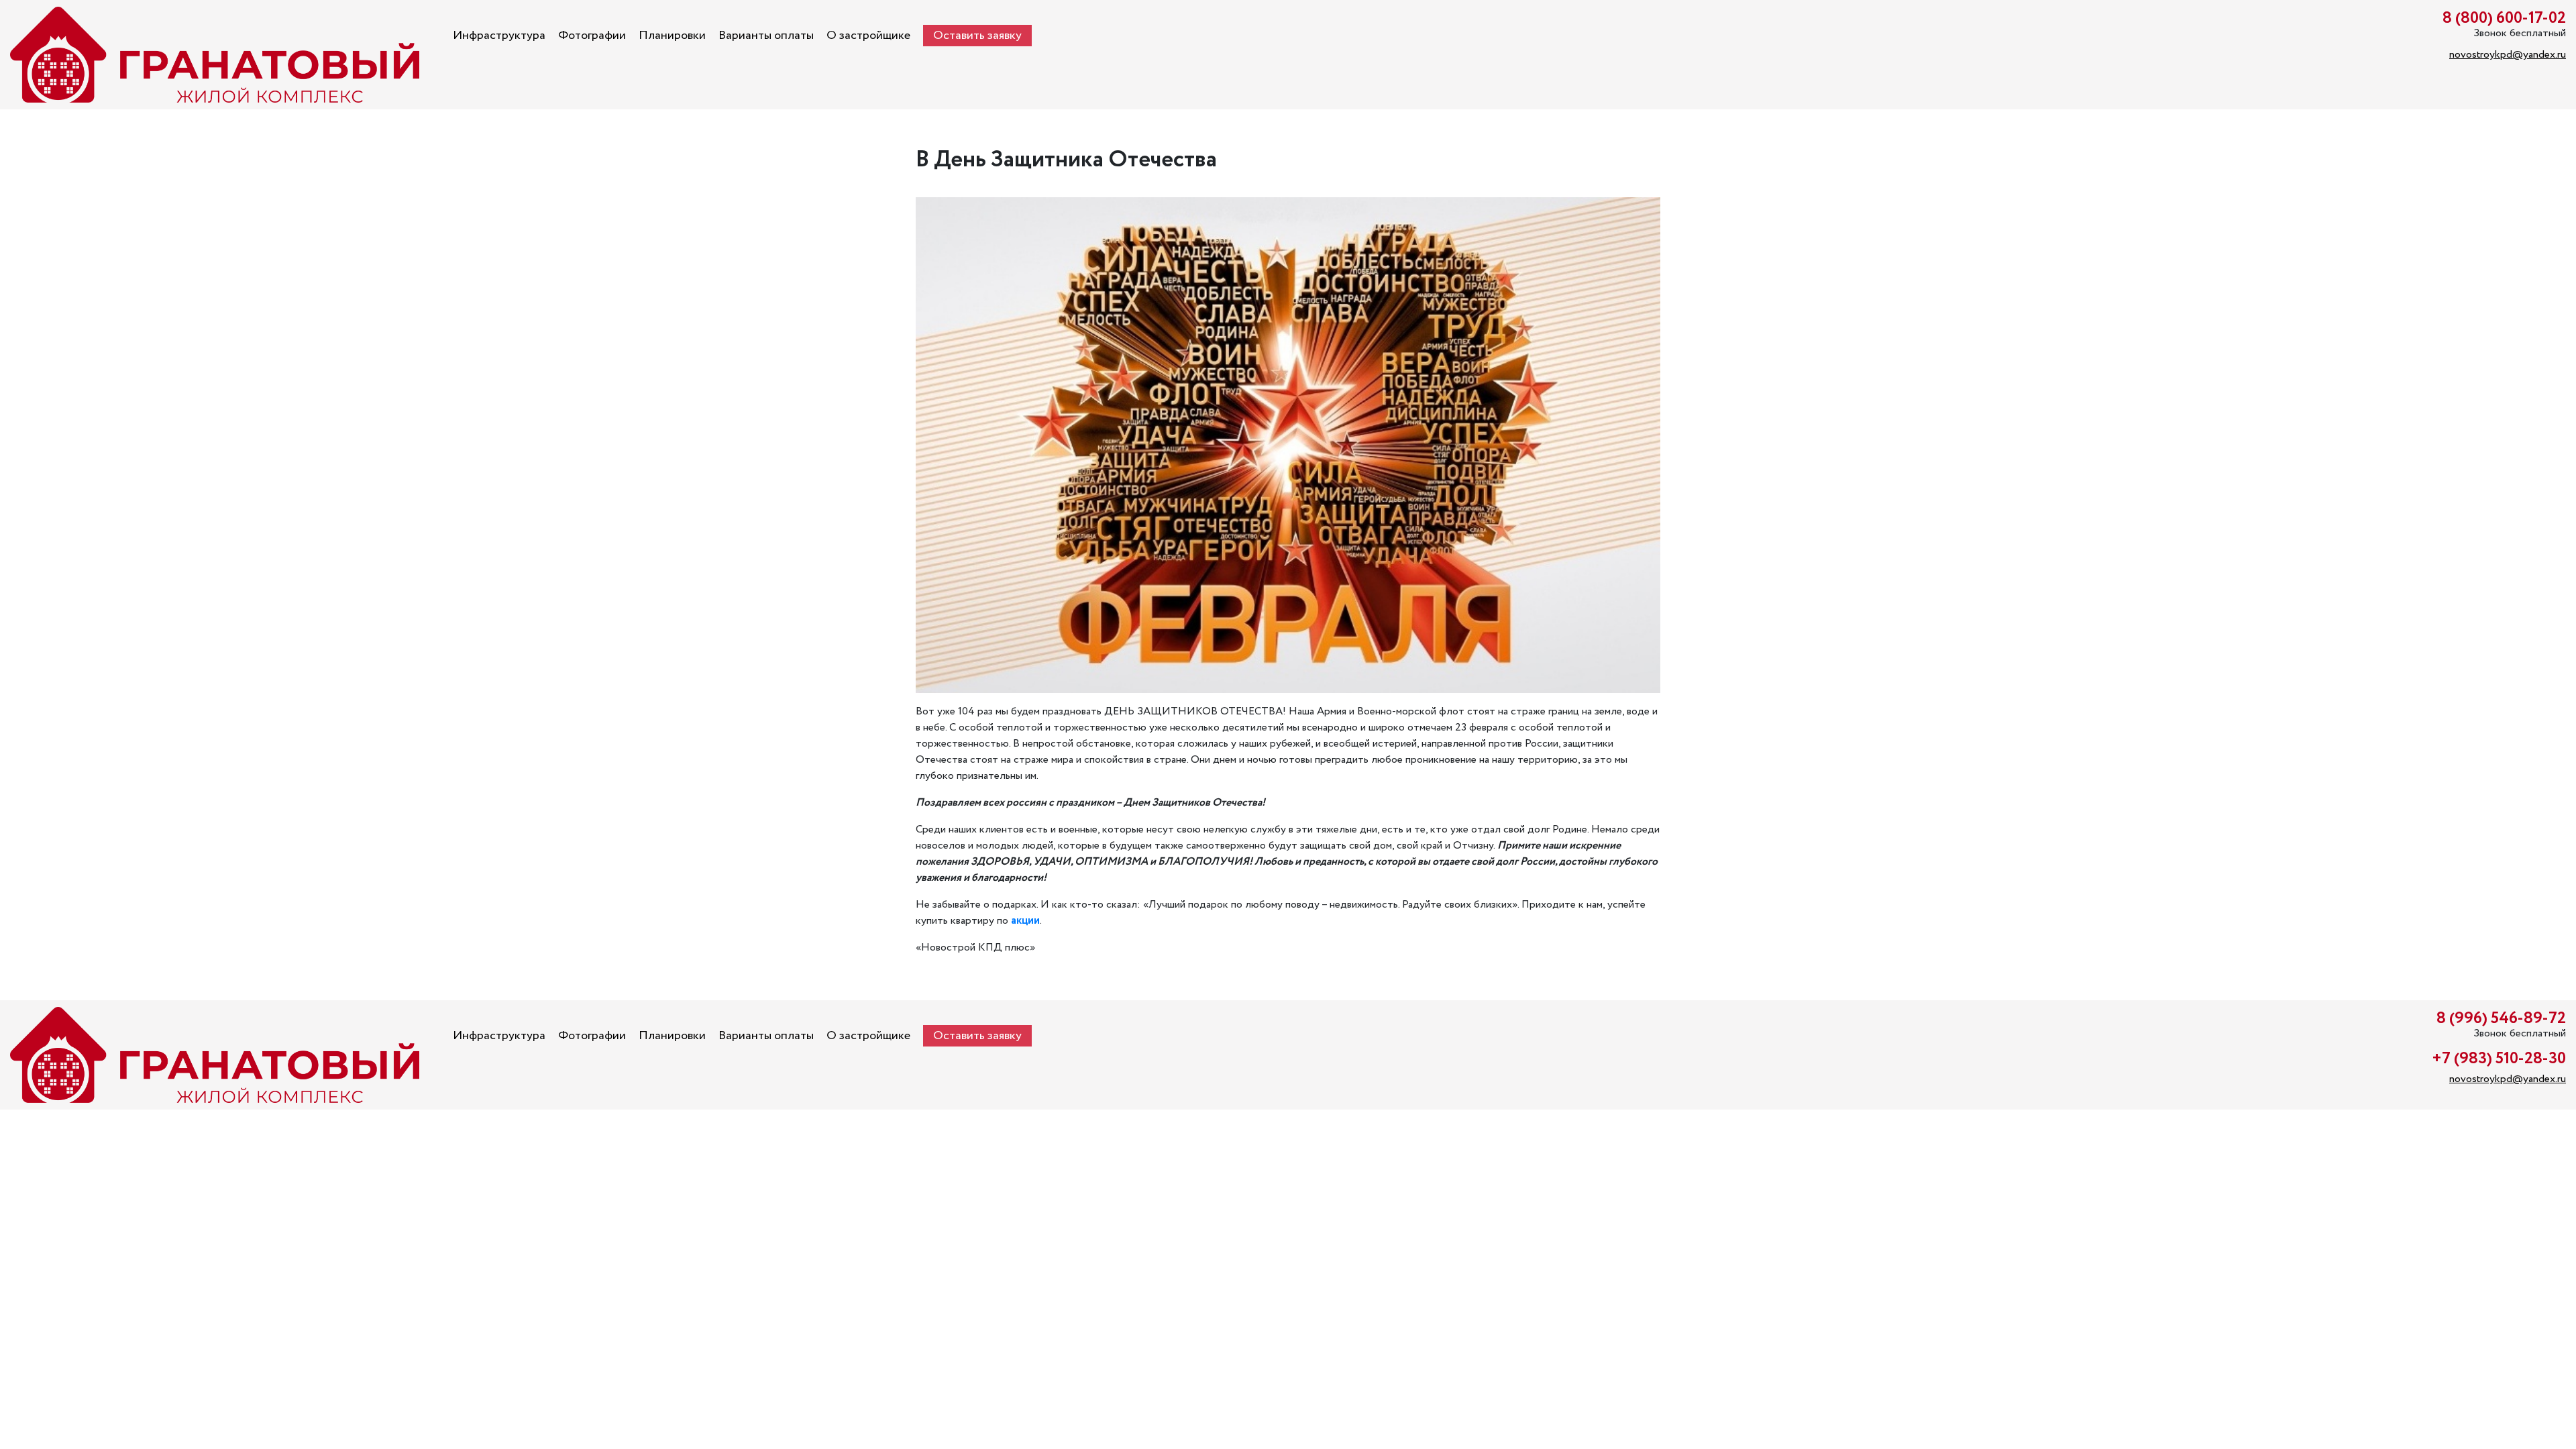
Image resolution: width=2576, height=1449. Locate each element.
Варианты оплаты (766, 36)
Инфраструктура (499, 36)
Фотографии (592, 36)
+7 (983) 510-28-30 (2499, 1059)
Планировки (672, 36)
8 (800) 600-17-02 (2504, 18)
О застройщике (868, 36)
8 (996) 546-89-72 (2501, 1019)
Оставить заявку (977, 36)
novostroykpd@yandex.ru (2508, 55)
